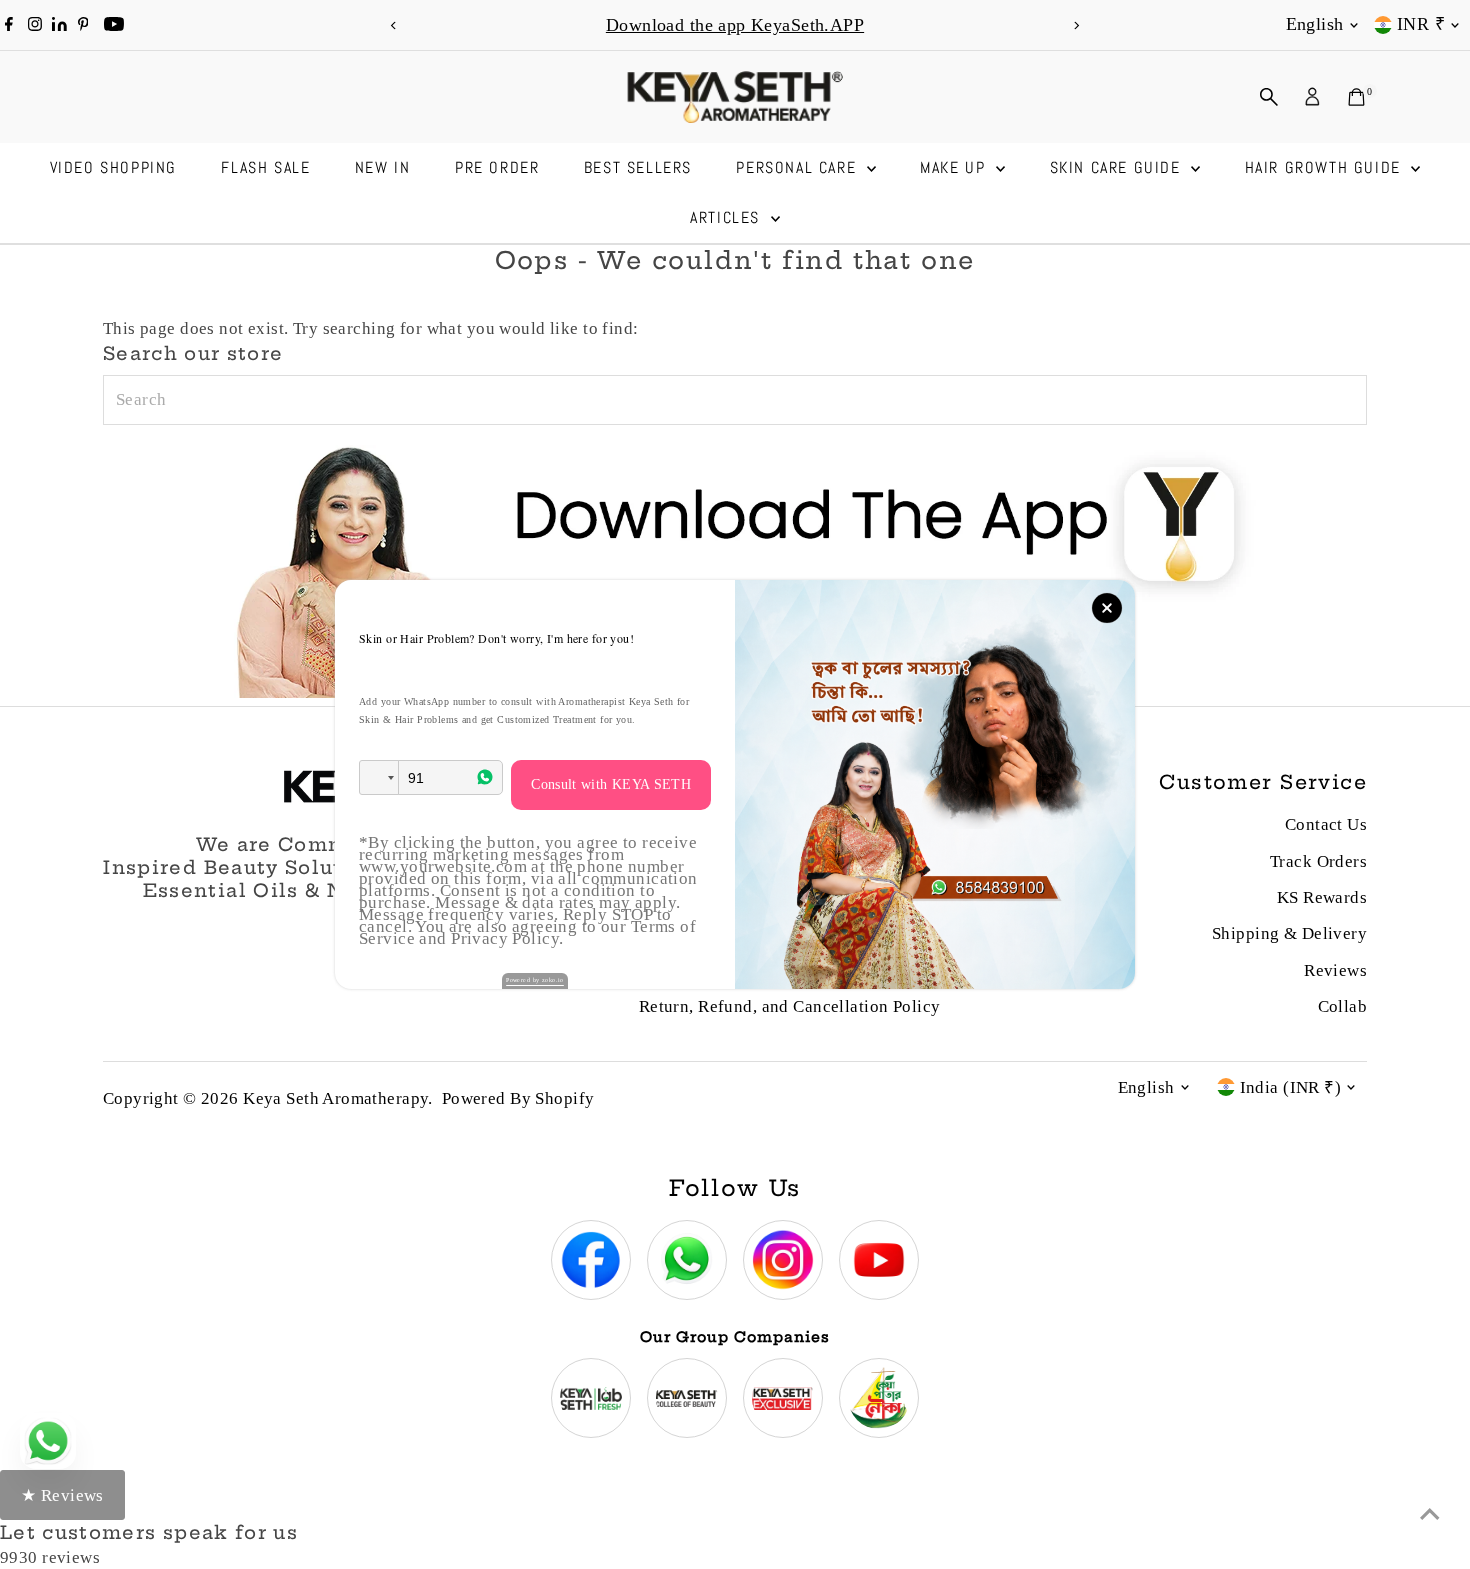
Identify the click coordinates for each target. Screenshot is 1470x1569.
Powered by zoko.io (535, 980)
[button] (379, 777)
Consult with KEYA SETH (611, 784)
